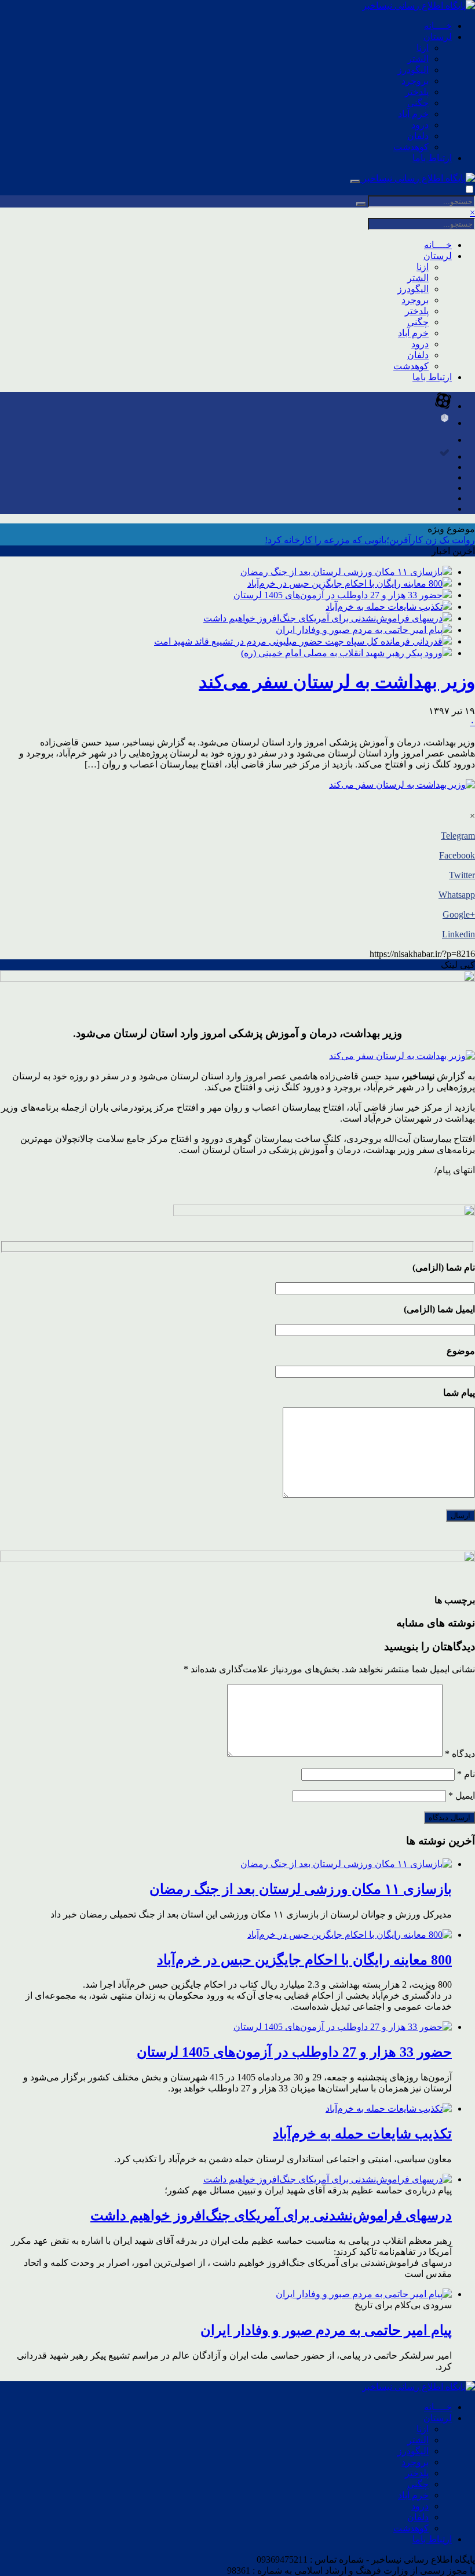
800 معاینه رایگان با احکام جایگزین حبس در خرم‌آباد (345, 583)
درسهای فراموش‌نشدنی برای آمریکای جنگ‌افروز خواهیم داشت (323, 618)
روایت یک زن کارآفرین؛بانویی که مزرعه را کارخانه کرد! (370, 540)
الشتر (418, 59)
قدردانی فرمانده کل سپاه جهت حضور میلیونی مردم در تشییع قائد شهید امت (298, 641)
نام (466, 1774)
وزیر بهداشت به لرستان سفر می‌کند (337, 682)
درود (420, 125)
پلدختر (417, 92)
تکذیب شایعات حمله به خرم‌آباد (384, 607)
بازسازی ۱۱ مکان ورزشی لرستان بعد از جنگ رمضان (341, 572)
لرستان (438, 37)
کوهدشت (411, 147)
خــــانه (438, 26)
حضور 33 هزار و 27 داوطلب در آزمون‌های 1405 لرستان (338, 595)
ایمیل (462, 1795)
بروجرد (415, 81)
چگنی (418, 103)
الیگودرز (413, 70)
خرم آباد (413, 114)
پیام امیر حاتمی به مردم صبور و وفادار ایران (359, 630)
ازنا (423, 48)
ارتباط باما (432, 158)
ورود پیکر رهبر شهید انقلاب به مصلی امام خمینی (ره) (342, 653)
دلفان (418, 136)
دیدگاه (460, 1754)
